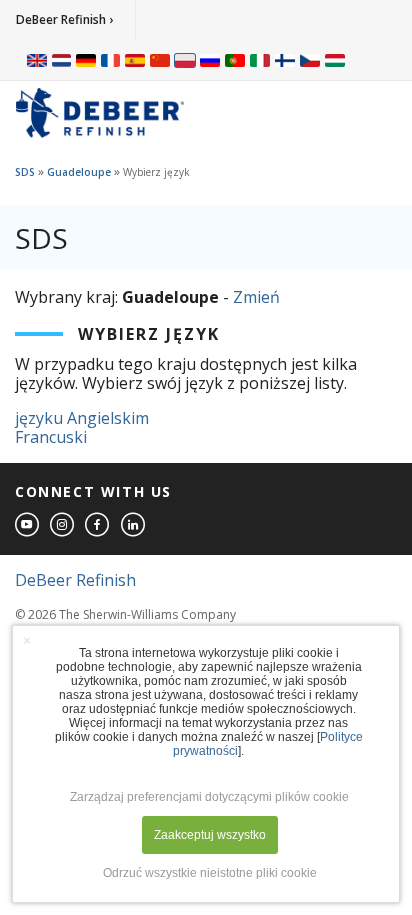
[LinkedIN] (134, 525)
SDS (25, 172)
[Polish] (185, 60)
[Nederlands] (61, 60)
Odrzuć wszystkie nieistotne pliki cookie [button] (210, 873)
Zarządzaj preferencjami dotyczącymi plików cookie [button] (209, 797)
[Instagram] (63, 525)
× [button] (27, 640)
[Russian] (210, 60)
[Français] (111, 60)
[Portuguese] (235, 60)
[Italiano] (260, 60)
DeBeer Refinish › (64, 19)
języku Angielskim (82, 418)
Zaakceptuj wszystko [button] (210, 835)
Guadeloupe (79, 172)
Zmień (256, 297)
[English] (37, 60)
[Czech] (310, 60)
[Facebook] (98, 525)
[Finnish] (285, 60)
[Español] (135, 60)
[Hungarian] (335, 60)
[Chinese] (160, 60)
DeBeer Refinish (75, 580)
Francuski (51, 437)
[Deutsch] (86, 60)
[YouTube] (28, 525)
